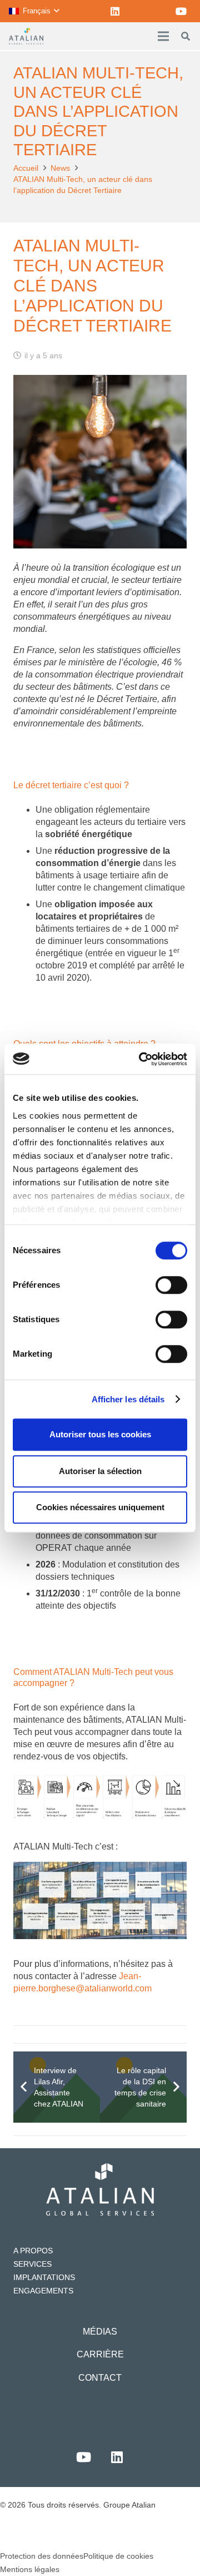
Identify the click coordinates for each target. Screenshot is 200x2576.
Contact (100, 2378)
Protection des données (42, 2556)
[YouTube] (181, 11)
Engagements (43, 2291)
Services (32, 2264)
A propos (33, 2251)
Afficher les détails (128, 1399)
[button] (34, 11)
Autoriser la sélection (100, 1471)
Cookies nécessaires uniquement (100, 1507)
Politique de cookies (118, 2556)
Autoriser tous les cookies (100, 1434)
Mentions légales (30, 2569)
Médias (100, 2332)
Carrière (100, 2354)
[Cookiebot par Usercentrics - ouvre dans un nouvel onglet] (141, 1059)
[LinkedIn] (115, 11)
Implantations (44, 2277)
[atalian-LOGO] (26, 36)
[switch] (171, 1285)
